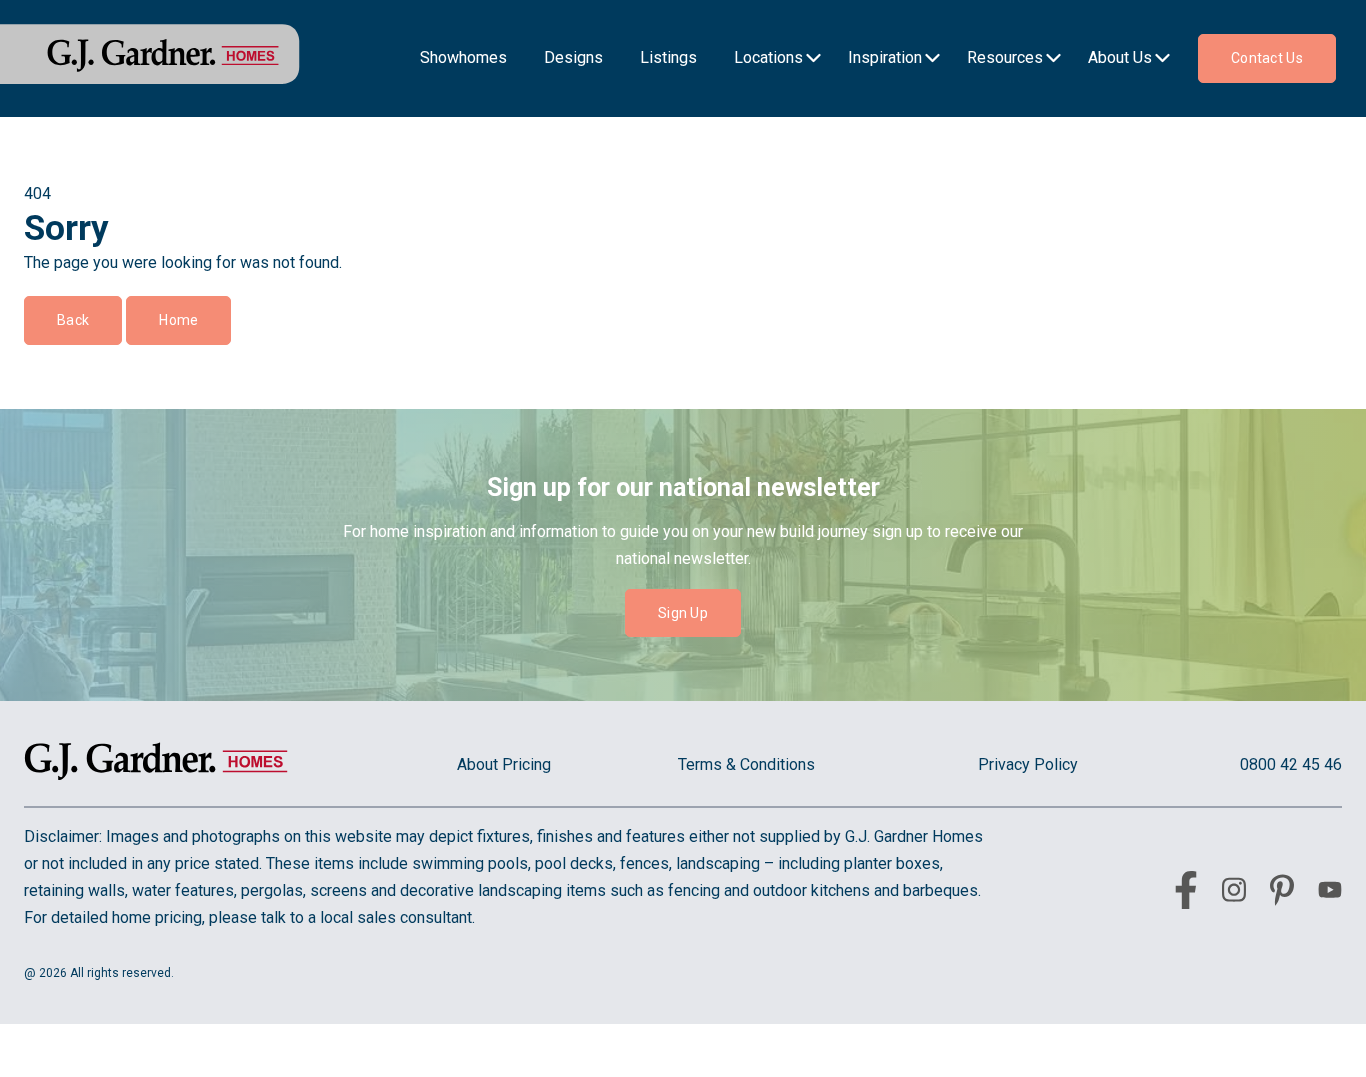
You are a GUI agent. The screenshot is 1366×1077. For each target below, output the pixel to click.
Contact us (1267, 58)
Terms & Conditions (746, 764)
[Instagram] (1234, 893)
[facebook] (1186, 894)
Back (73, 320)
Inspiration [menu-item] (885, 57)
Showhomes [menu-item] (463, 57)
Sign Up (683, 613)
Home (178, 320)
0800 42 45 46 (1291, 764)
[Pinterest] (1282, 894)
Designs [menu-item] (573, 57)
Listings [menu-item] (668, 57)
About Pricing (504, 764)
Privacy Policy (1028, 764)
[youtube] (1330, 893)
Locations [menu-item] (768, 57)
